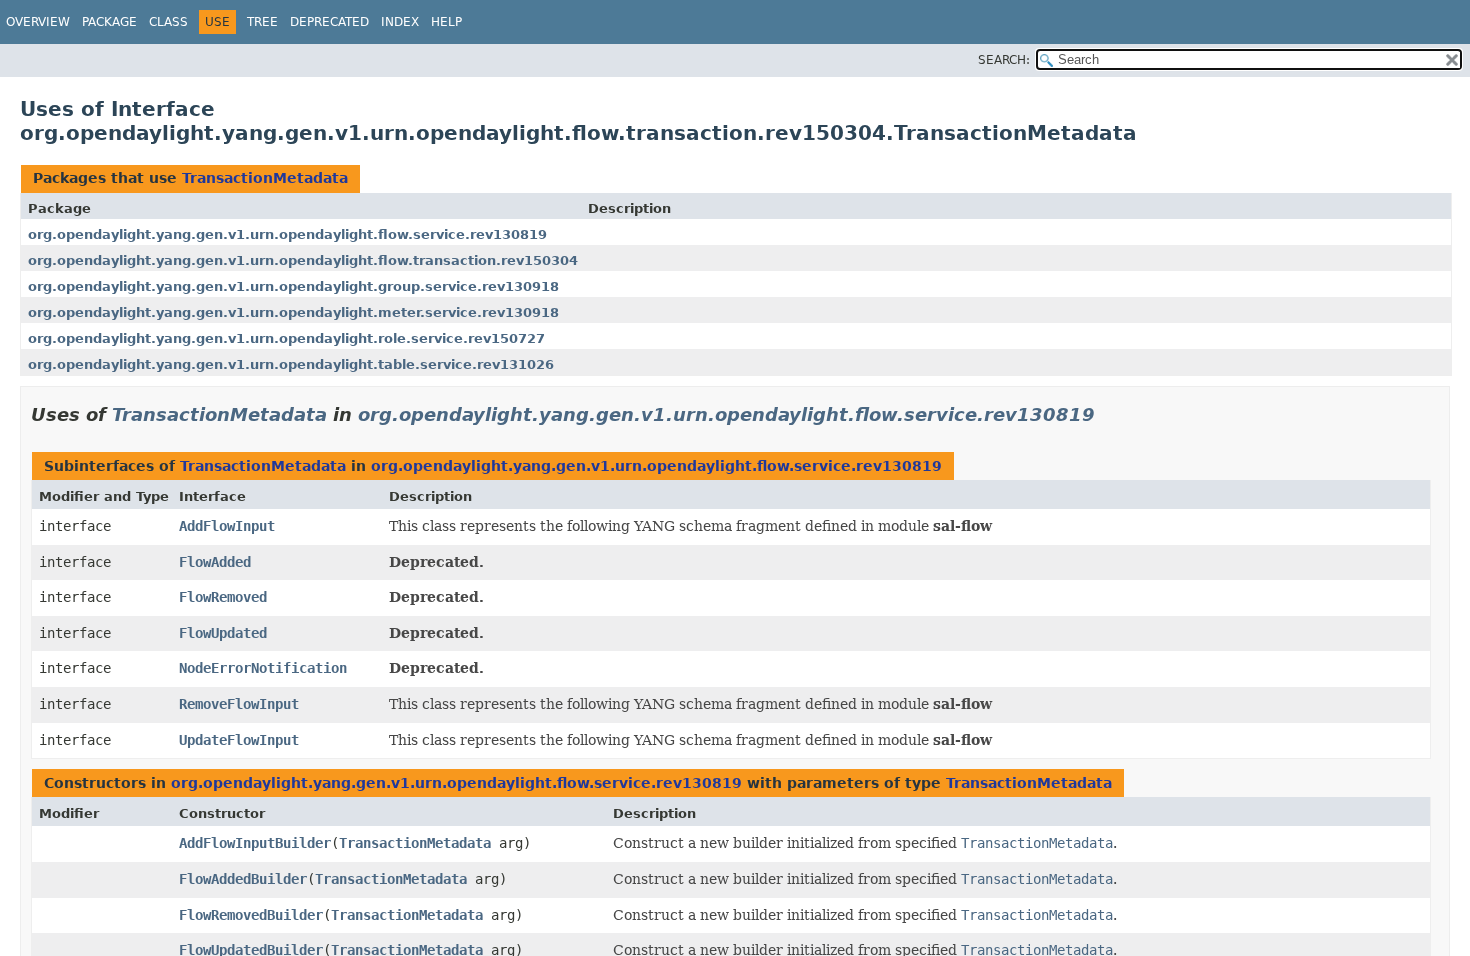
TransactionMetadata (265, 178)
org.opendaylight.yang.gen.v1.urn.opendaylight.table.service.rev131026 (291, 364)
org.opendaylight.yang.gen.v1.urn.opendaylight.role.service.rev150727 (286, 338)
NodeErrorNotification (263, 668)
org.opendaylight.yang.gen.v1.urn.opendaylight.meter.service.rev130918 (293, 312)
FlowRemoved (223, 597)
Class (168, 22)
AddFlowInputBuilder (255, 843)
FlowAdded (215, 562)
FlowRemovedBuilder (251, 915)
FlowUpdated (223, 633)
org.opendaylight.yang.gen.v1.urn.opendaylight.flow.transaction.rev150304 (303, 260)
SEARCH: (1004, 60)
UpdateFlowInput (239, 740)
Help (446, 22)
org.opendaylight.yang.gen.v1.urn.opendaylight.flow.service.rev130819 (287, 234)
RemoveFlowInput (239, 704)
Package (109, 22)
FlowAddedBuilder (243, 879)
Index (400, 22)
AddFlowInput (227, 526)
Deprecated (329, 22)
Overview (38, 22)
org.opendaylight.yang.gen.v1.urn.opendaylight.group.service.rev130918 (293, 286)
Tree (262, 22)
